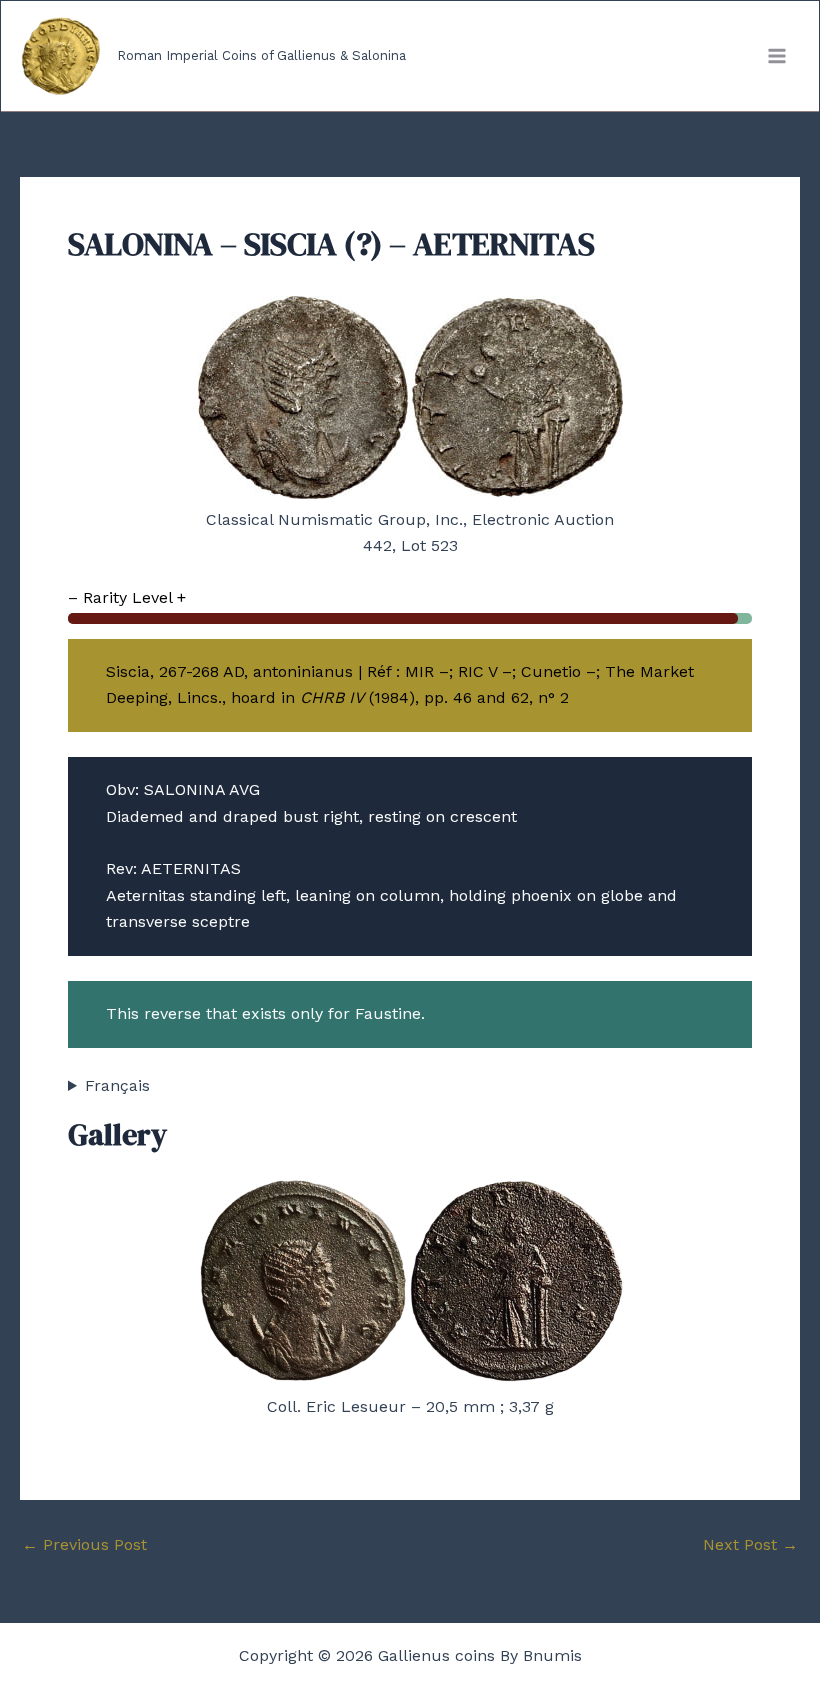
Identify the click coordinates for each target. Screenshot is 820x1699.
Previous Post (84, 1545)
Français (117, 1085)
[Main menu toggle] (777, 56)
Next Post (750, 1545)
